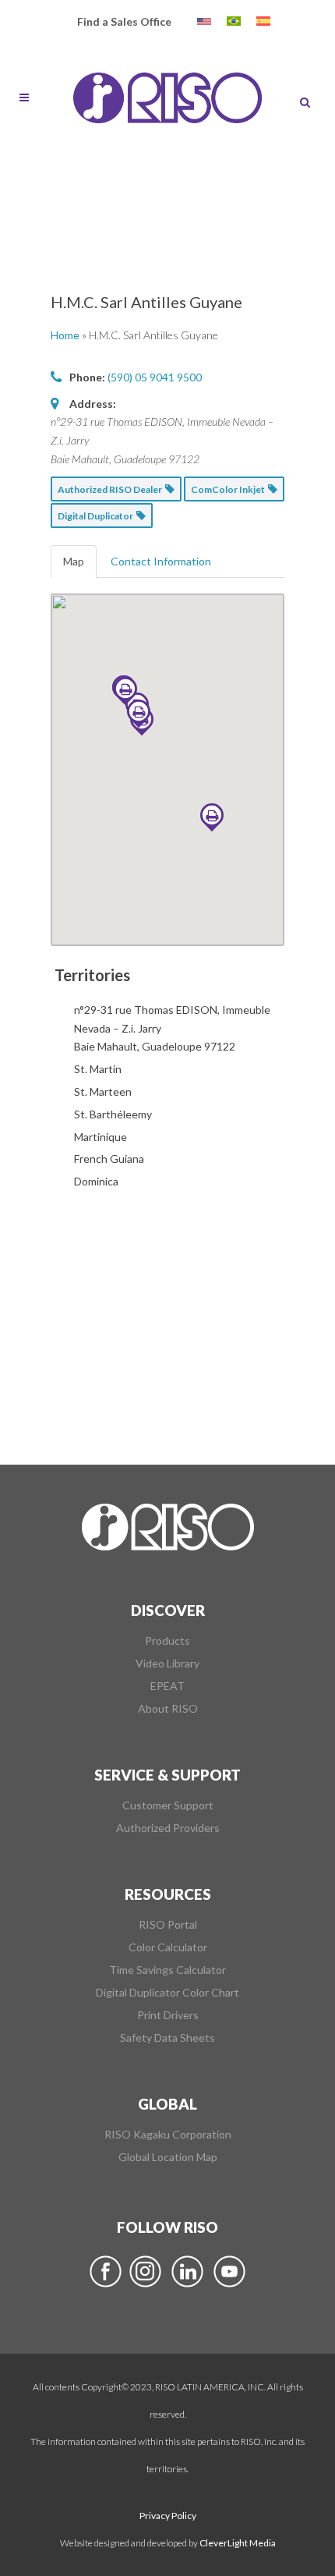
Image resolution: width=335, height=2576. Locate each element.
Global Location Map (168, 2157)
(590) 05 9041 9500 (155, 377)
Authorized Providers (168, 1828)
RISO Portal (168, 1925)
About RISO (168, 1709)
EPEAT (167, 1686)
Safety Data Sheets (167, 2038)
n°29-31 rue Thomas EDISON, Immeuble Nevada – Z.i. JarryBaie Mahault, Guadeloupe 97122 (172, 1028)
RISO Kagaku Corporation (168, 2135)
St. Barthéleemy (113, 1114)
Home (65, 335)
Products (167, 1641)
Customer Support (168, 1805)
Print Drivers (168, 2015)
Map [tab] (74, 561)
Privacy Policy (168, 2516)
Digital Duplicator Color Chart (167, 1993)
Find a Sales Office (124, 21)
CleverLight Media (238, 2543)
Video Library (167, 1664)
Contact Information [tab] (161, 561)
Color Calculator (168, 1947)
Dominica (96, 1181)
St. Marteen (103, 1091)
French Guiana (109, 1159)
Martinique (100, 1137)
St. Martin (98, 1069)
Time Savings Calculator (167, 1970)
